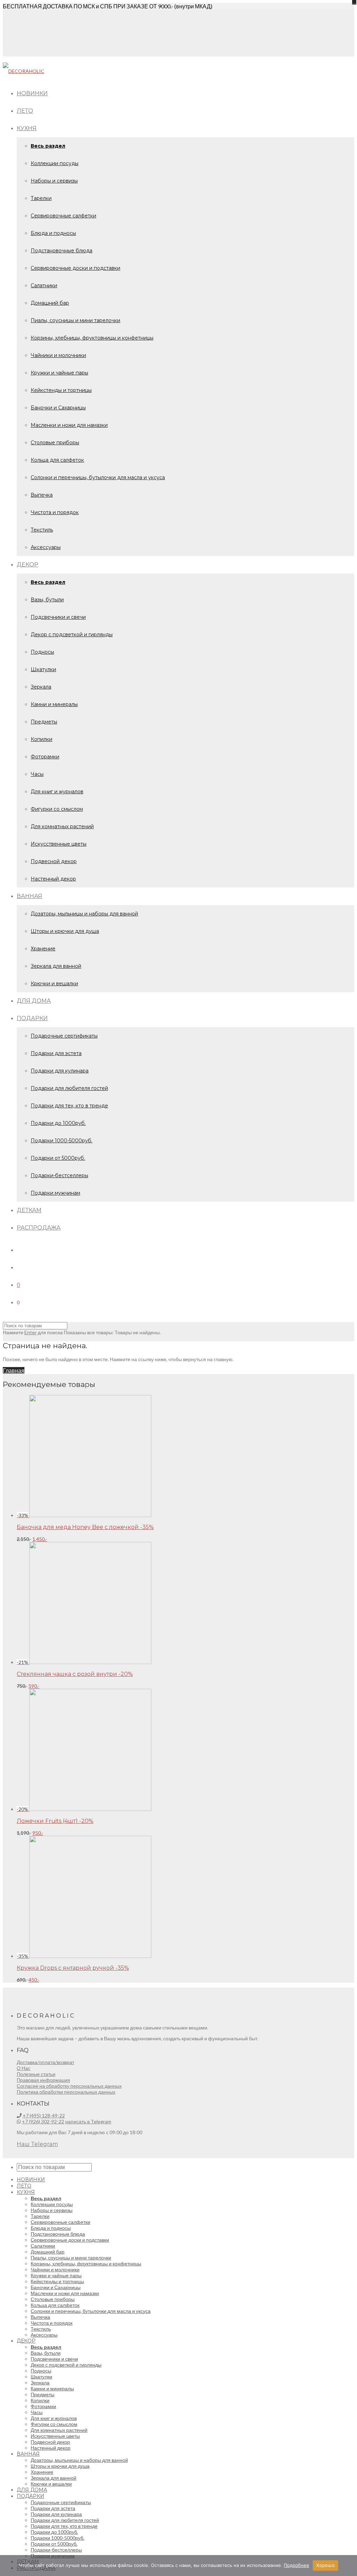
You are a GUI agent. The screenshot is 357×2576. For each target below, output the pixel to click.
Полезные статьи (36, 2074)
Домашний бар (50, 303)
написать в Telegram (88, 2121)
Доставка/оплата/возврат (45, 2062)
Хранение (43, 949)
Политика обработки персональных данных (66, 2092)
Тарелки (41, 198)
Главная (14, 1370)
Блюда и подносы (53, 233)
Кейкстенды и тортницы (61, 390)
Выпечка (42, 495)
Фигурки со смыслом (57, 809)
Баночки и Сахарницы (58, 408)
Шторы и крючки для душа (65, 931)
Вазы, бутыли (47, 600)
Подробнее (297, 2565)
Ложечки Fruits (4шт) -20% (55, 1821)
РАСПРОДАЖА (39, 1228)
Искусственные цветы (59, 844)
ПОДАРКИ (32, 1018)
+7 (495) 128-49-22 (44, 2115)
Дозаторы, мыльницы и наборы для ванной (84, 914)
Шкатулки (43, 669)
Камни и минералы (54, 704)
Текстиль (42, 530)
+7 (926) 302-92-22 (43, 2121)
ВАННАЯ (29, 896)
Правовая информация (43, 2080)
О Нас (24, 2068)
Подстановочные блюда (62, 251)
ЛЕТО (25, 111)
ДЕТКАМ (29, 1210)
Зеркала (41, 687)
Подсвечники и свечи (58, 617)
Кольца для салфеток (57, 460)
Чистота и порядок (55, 512)
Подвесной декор (54, 861)
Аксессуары (46, 547)
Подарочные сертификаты (64, 1036)
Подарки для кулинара (60, 1071)
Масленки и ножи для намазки (69, 425)
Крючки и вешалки (54, 983)
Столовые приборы (55, 443)
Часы (37, 774)
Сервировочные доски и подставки (75, 268)
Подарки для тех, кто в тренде (69, 1106)
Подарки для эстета (56, 1053)
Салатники (44, 285)
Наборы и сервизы (54, 181)
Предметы (44, 722)
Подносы (42, 652)
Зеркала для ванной (56, 966)
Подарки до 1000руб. (58, 1123)
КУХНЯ (27, 128)
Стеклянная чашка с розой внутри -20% (75, 1674)
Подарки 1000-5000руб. (62, 1141)
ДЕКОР (28, 565)
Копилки (41, 739)
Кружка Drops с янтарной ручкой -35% (73, 1968)
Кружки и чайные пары (59, 373)
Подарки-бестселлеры (59, 1175)
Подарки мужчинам (55, 1193)
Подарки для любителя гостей (69, 1088)
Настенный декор (53, 879)
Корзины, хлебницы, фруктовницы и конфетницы (92, 338)
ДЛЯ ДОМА (34, 1001)
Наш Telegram (37, 2144)
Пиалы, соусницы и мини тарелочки (75, 320)
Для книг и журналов (57, 792)
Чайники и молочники (58, 355)
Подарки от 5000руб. (58, 1158)
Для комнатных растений (62, 826)
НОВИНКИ (32, 93)
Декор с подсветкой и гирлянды (72, 634)
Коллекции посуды (55, 163)
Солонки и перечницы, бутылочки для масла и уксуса (98, 477)
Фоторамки (45, 757)
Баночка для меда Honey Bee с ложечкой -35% (85, 1527)
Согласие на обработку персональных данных (69, 2086)
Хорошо (325, 2565)
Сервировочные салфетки (63, 216)
